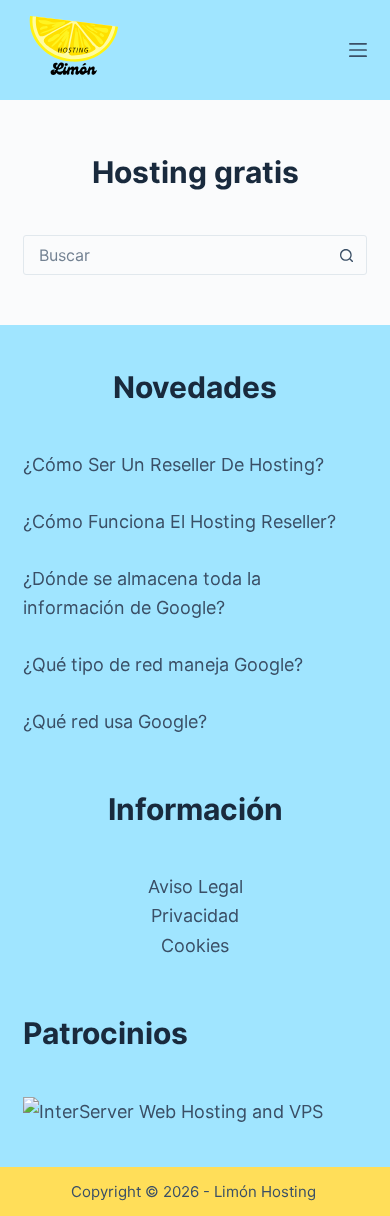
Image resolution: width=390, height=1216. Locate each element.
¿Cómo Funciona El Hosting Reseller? (179, 521)
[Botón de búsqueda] (347, 255)
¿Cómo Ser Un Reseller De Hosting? (173, 464)
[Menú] (358, 50)
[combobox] (175, 255)
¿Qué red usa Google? (115, 721)
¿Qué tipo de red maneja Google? (163, 664)
